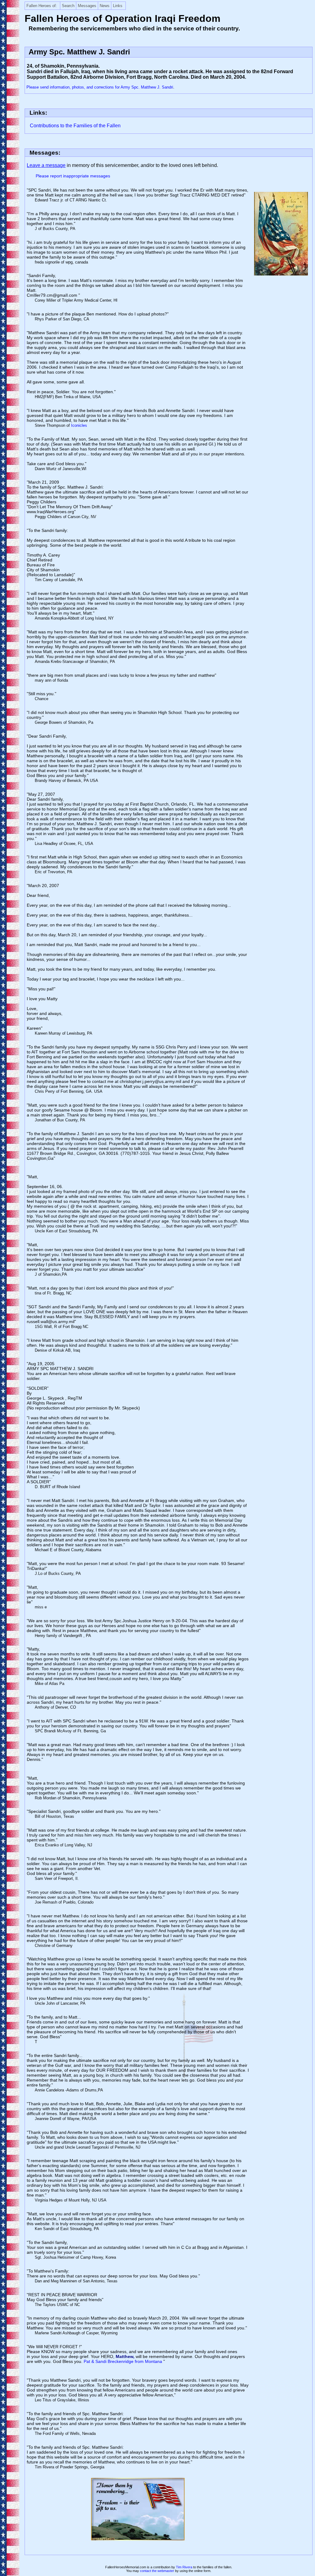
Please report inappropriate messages (73, 176)
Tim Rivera (184, 2567)
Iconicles (79, 425)
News (105, 6)
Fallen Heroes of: (42, 6)
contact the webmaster (157, 2571)
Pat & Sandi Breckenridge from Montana (124, 2361)
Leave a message (46, 165)
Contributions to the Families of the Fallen (75, 126)
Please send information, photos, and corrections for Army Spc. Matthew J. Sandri (100, 87)
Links (118, 6)
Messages (87, 6)
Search (68, 6)
